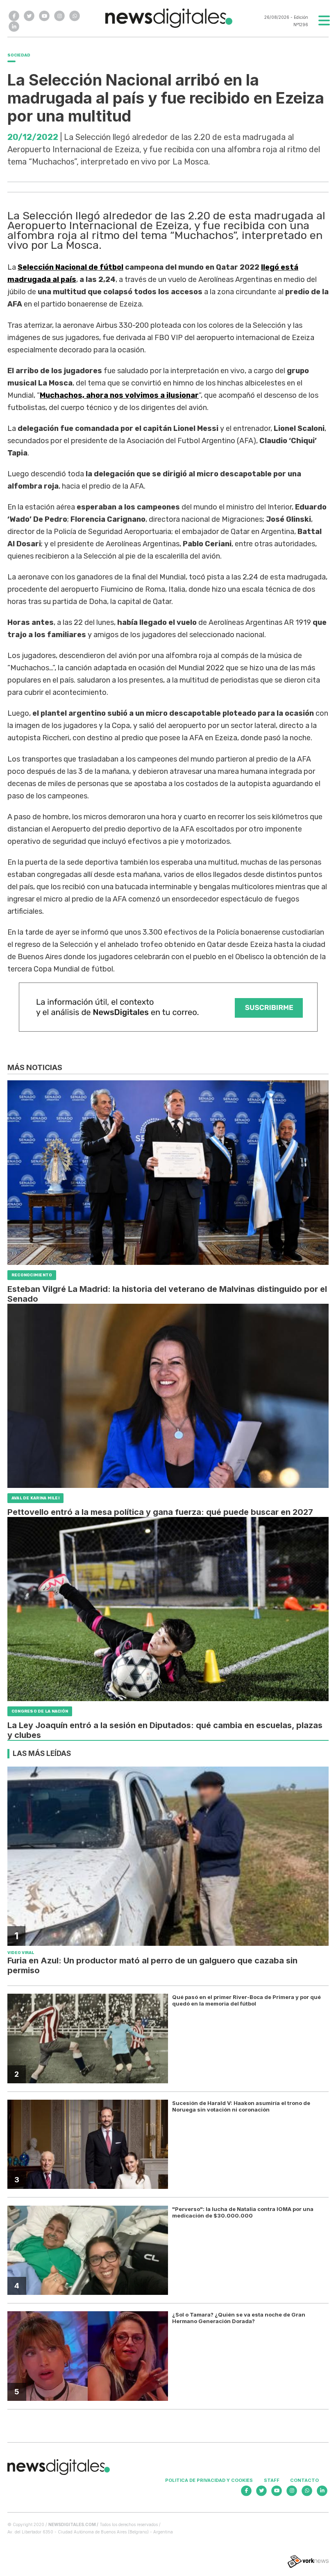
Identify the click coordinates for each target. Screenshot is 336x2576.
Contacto (304, 2480)
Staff (272, 2480)
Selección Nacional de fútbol (70, 267)
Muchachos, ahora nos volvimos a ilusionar (119, 395)
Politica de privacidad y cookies (209, 2480)
